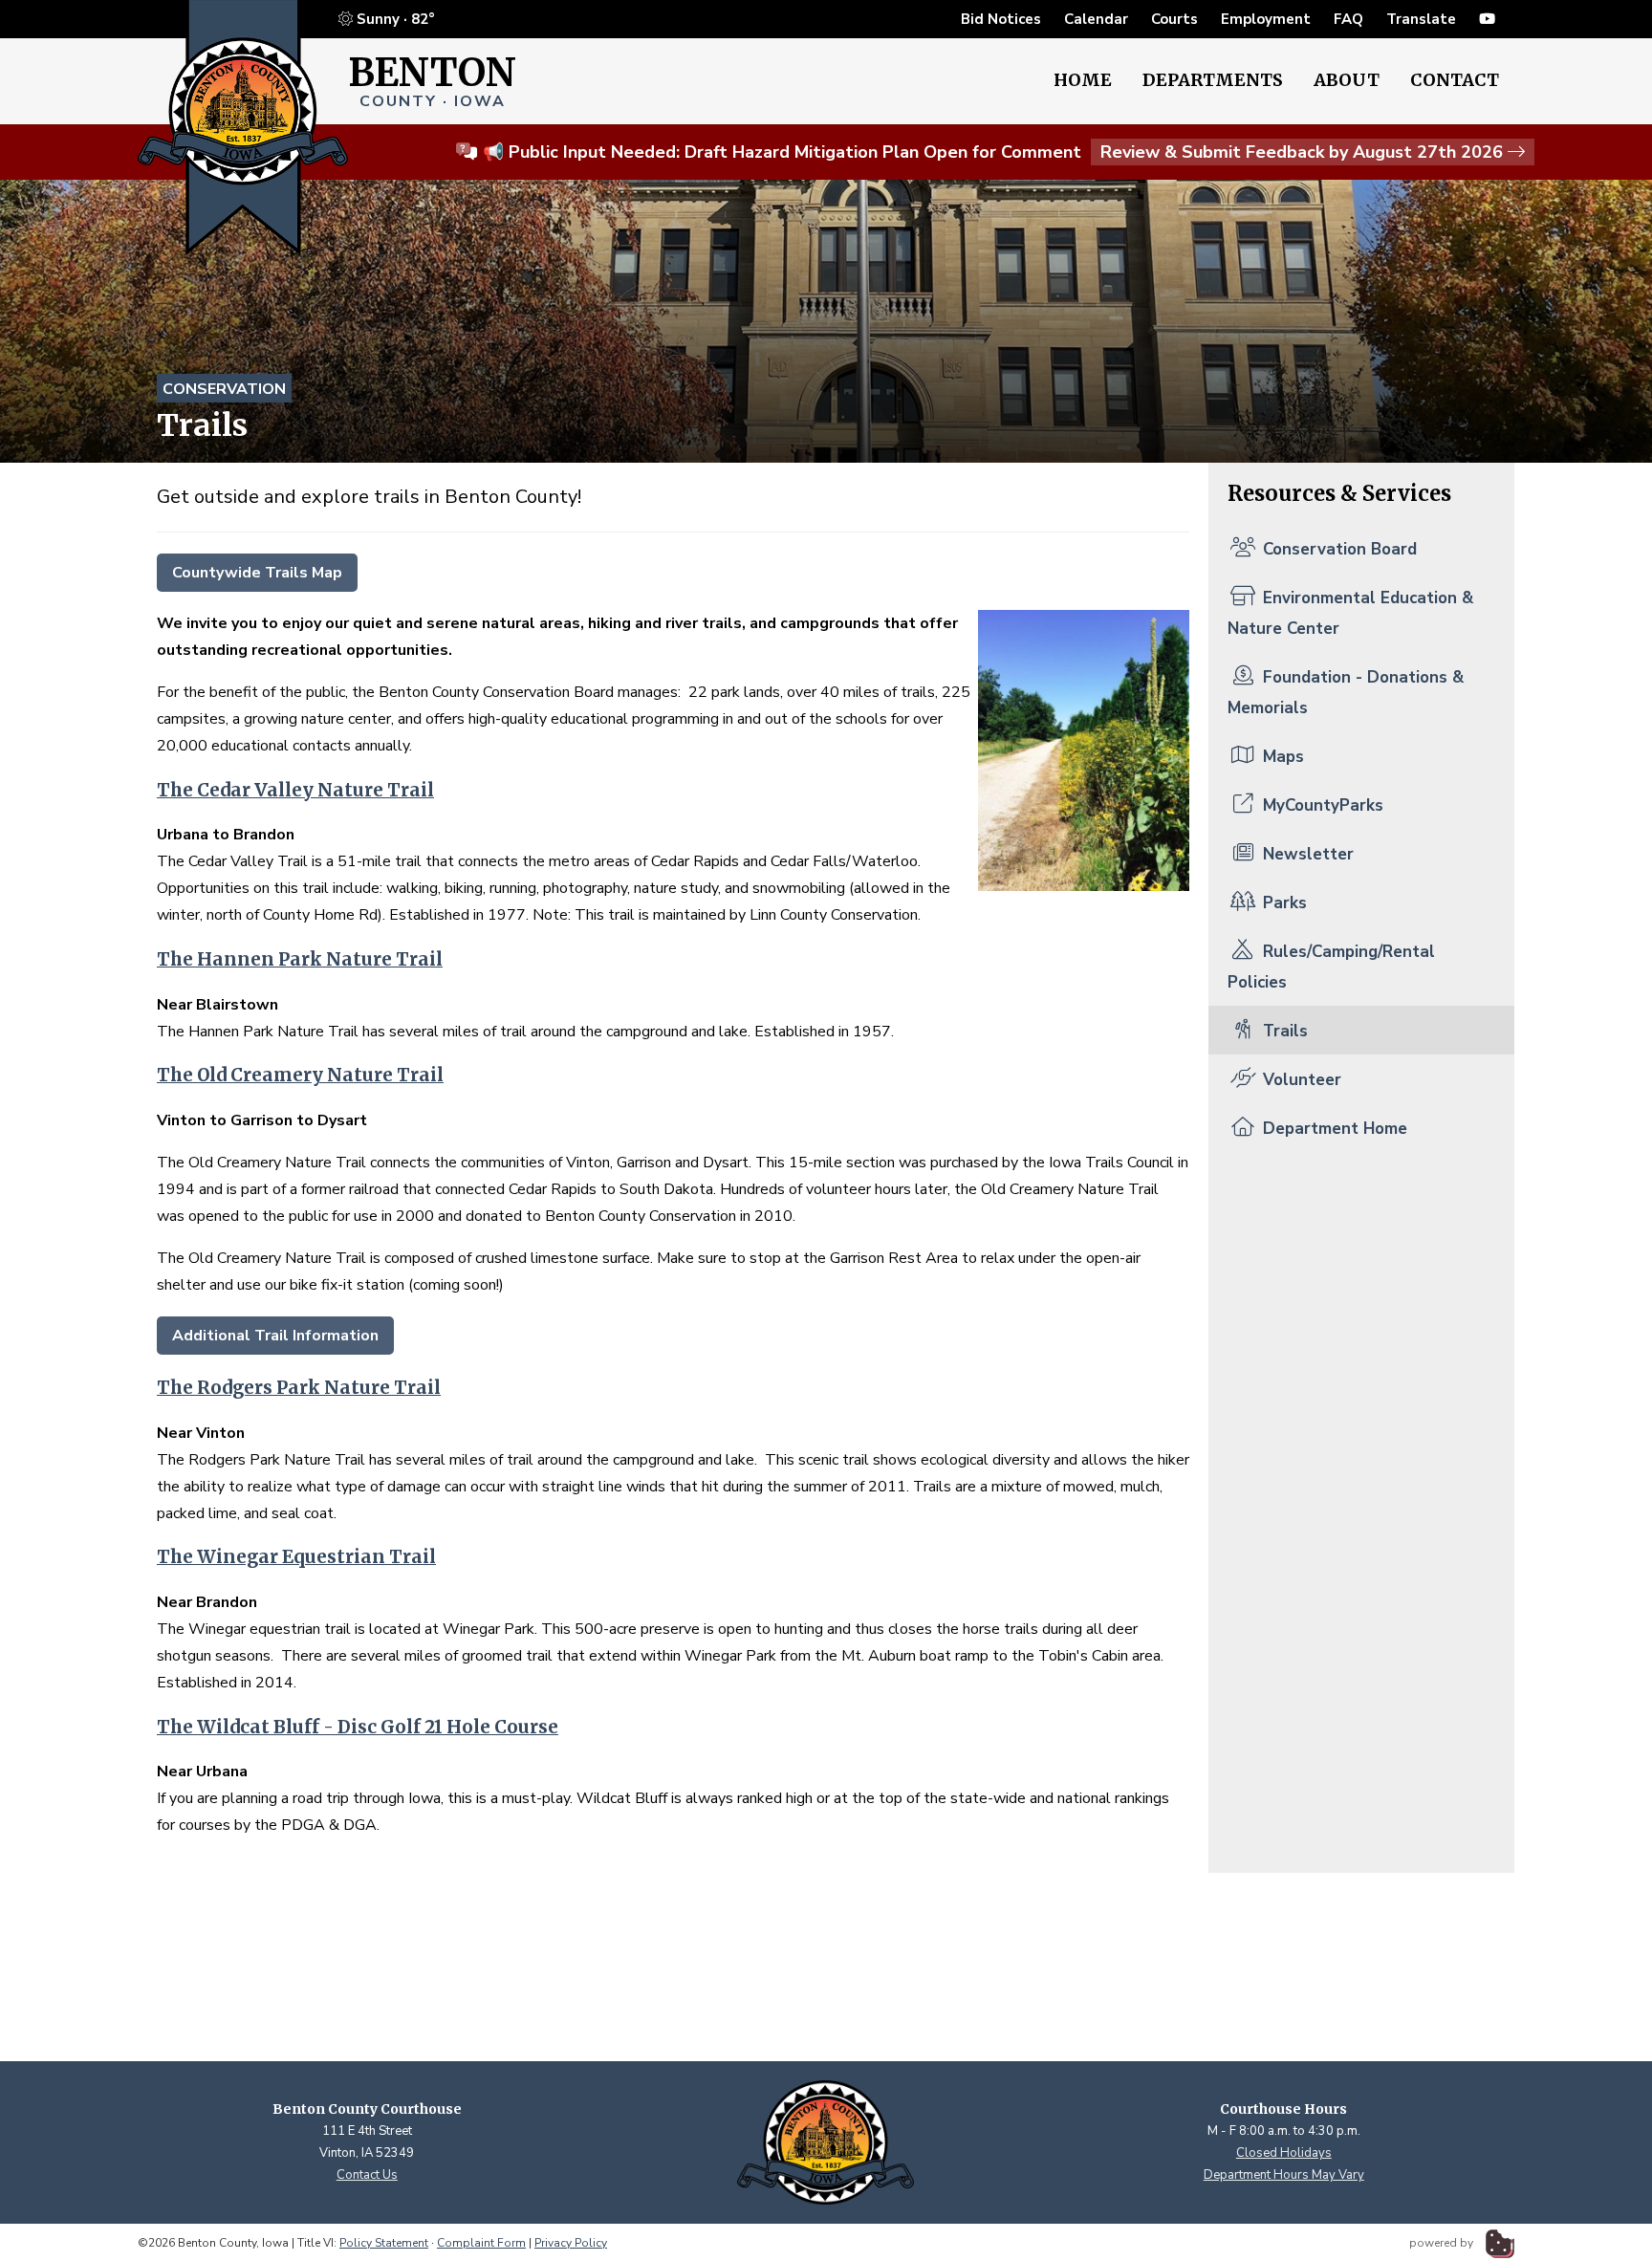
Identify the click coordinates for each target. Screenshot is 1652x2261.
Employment (1266, 19)
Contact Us (367, 2175)
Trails (1283, 1031)
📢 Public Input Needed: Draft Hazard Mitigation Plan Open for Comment (993, 152)
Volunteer (1300, 1080)
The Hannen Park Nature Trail (300, 959)
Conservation (224, 389)
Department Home (1333, 1129)
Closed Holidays (1284, 2153)
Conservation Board (1337, 549)
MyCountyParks (1321, 805)
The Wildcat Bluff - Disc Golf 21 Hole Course (358, 1727)
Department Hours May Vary (1284, 2175)
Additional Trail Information (275, 1336)
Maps (1281, 757)
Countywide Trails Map (257, 573)
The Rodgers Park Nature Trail (299, 1388)
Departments (1213, 80)
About (1347, 80)
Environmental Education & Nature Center (1350, 613)
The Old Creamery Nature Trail (300, 1075)
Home (1083, 80)
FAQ (1348, 19)
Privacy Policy (571, 2243)
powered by (1443, 2243)
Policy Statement (384, 2243)
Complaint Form (481, 2243)
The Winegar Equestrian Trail (296, 1557)
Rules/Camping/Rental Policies (1331, 967)
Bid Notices (1001, 19)
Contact (1455, 80)
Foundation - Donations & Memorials (1346, 693)
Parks (1282, 903)
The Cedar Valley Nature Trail (295, 790)
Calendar (1096, 19)
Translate (1421, 19)
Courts (1174, 19)
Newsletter (1306, 854)
